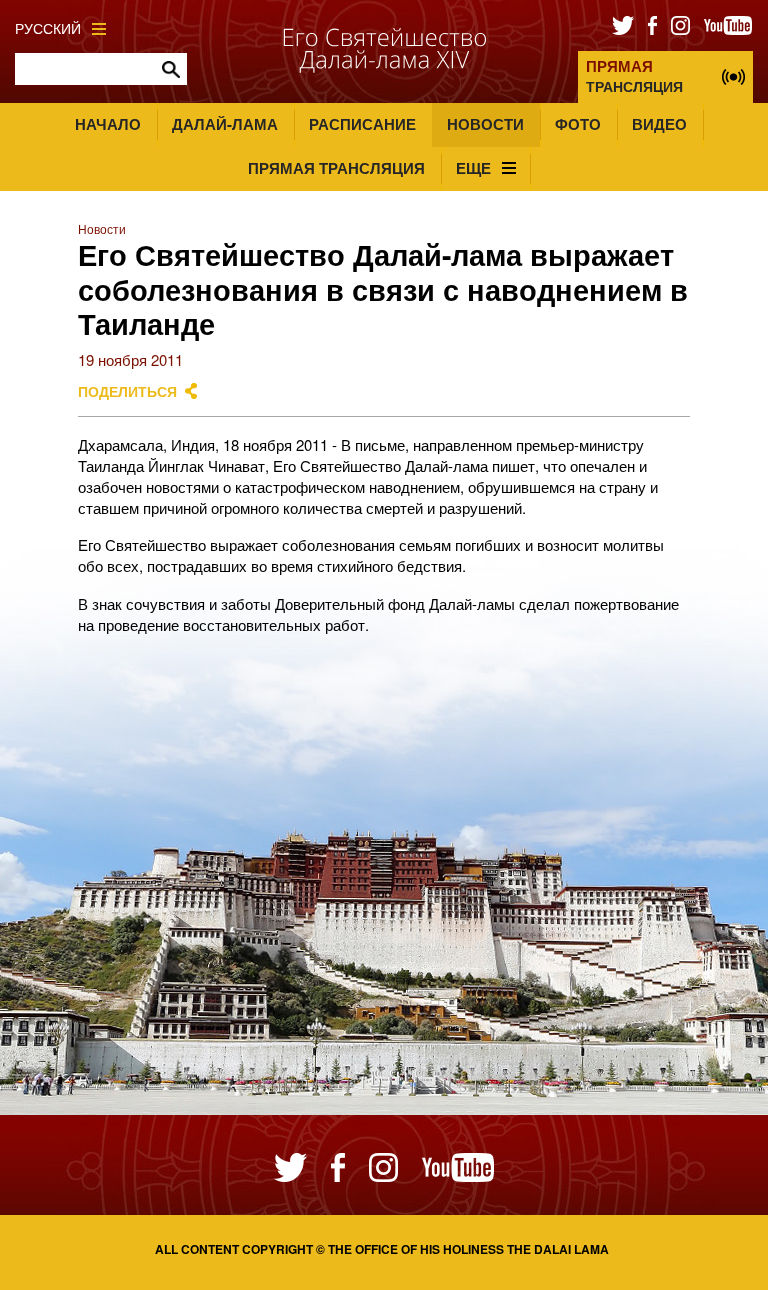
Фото (578, 124)
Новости (485, 124)
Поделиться (127, 391)
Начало (108, 124)
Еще (473, 168)
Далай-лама (225, 124)
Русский (48, 28)
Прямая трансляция (336, 168)
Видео (659, 124)
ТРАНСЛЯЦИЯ (634, 75)
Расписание (362, 124)
